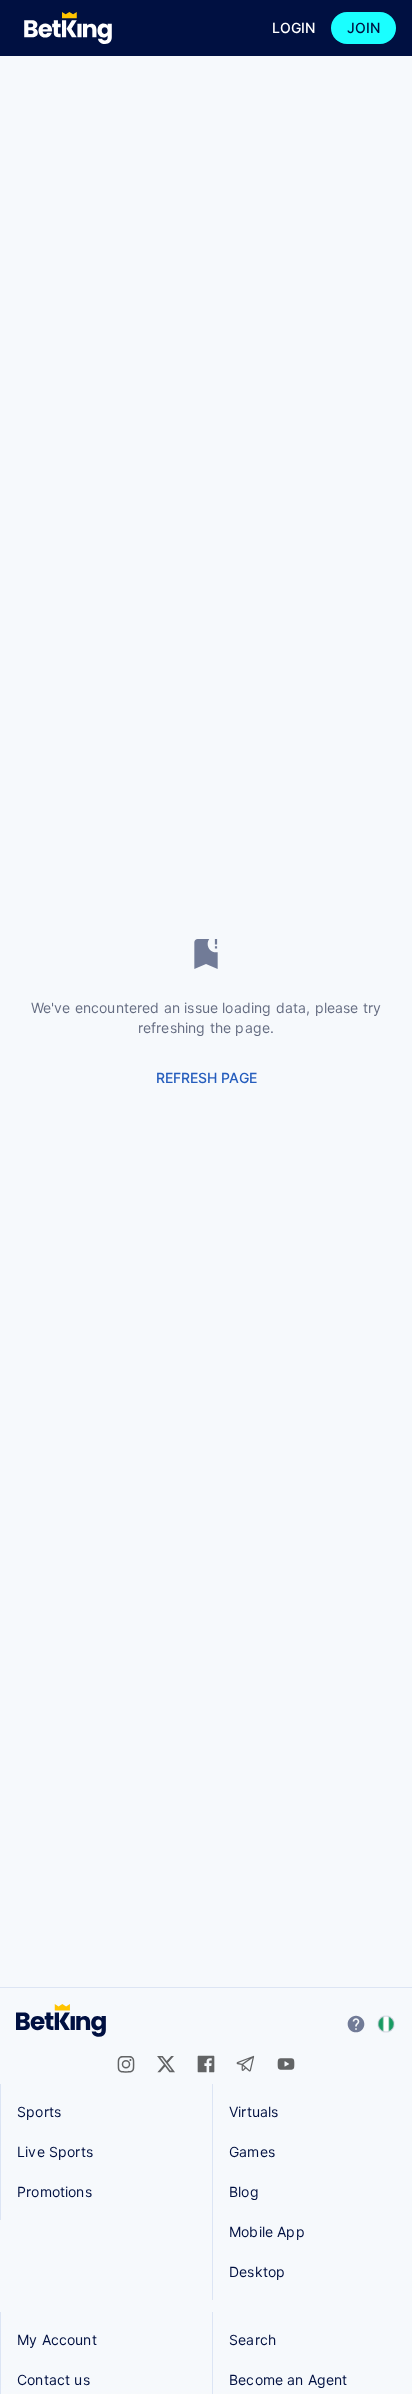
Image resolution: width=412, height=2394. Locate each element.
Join (363, 27)
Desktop (257, 2271)
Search (252, 2339)
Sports (39, 2111)
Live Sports (55, 2151)
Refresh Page (206, 1077)
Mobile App (267, 2231)
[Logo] (68, 28)
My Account (57, 2339)
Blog (244, 2191)
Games (252, 2151)
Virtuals (253, 2111)
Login (293, 27)
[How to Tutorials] (356, 2024)
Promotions (54, 2191)
